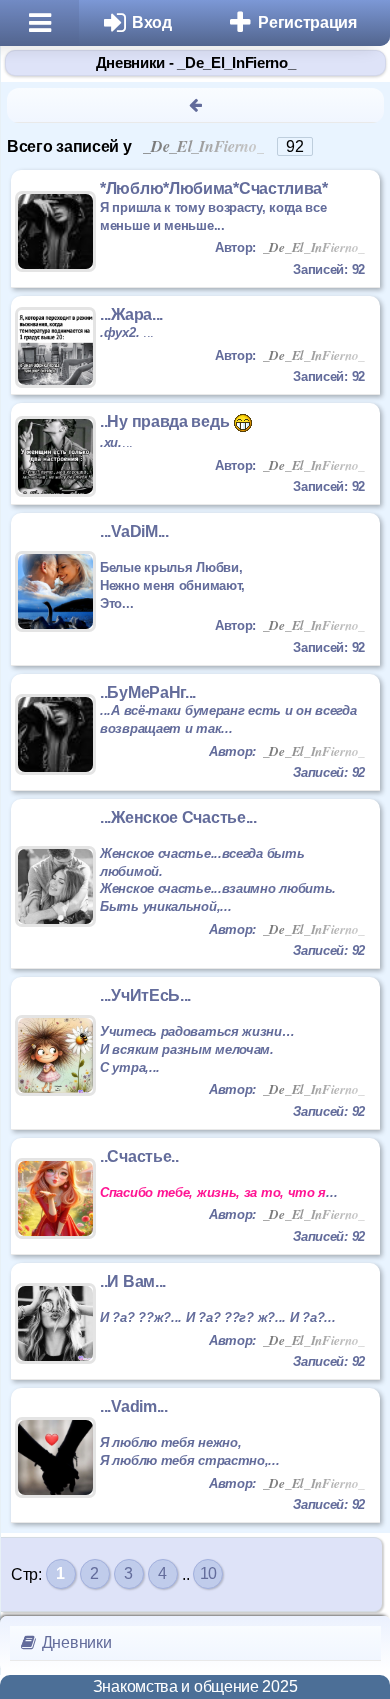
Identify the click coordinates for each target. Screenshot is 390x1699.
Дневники (74, 1642)
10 (208, 1573)
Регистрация (307, 22)
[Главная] (39, 23)
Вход (152, 22)
